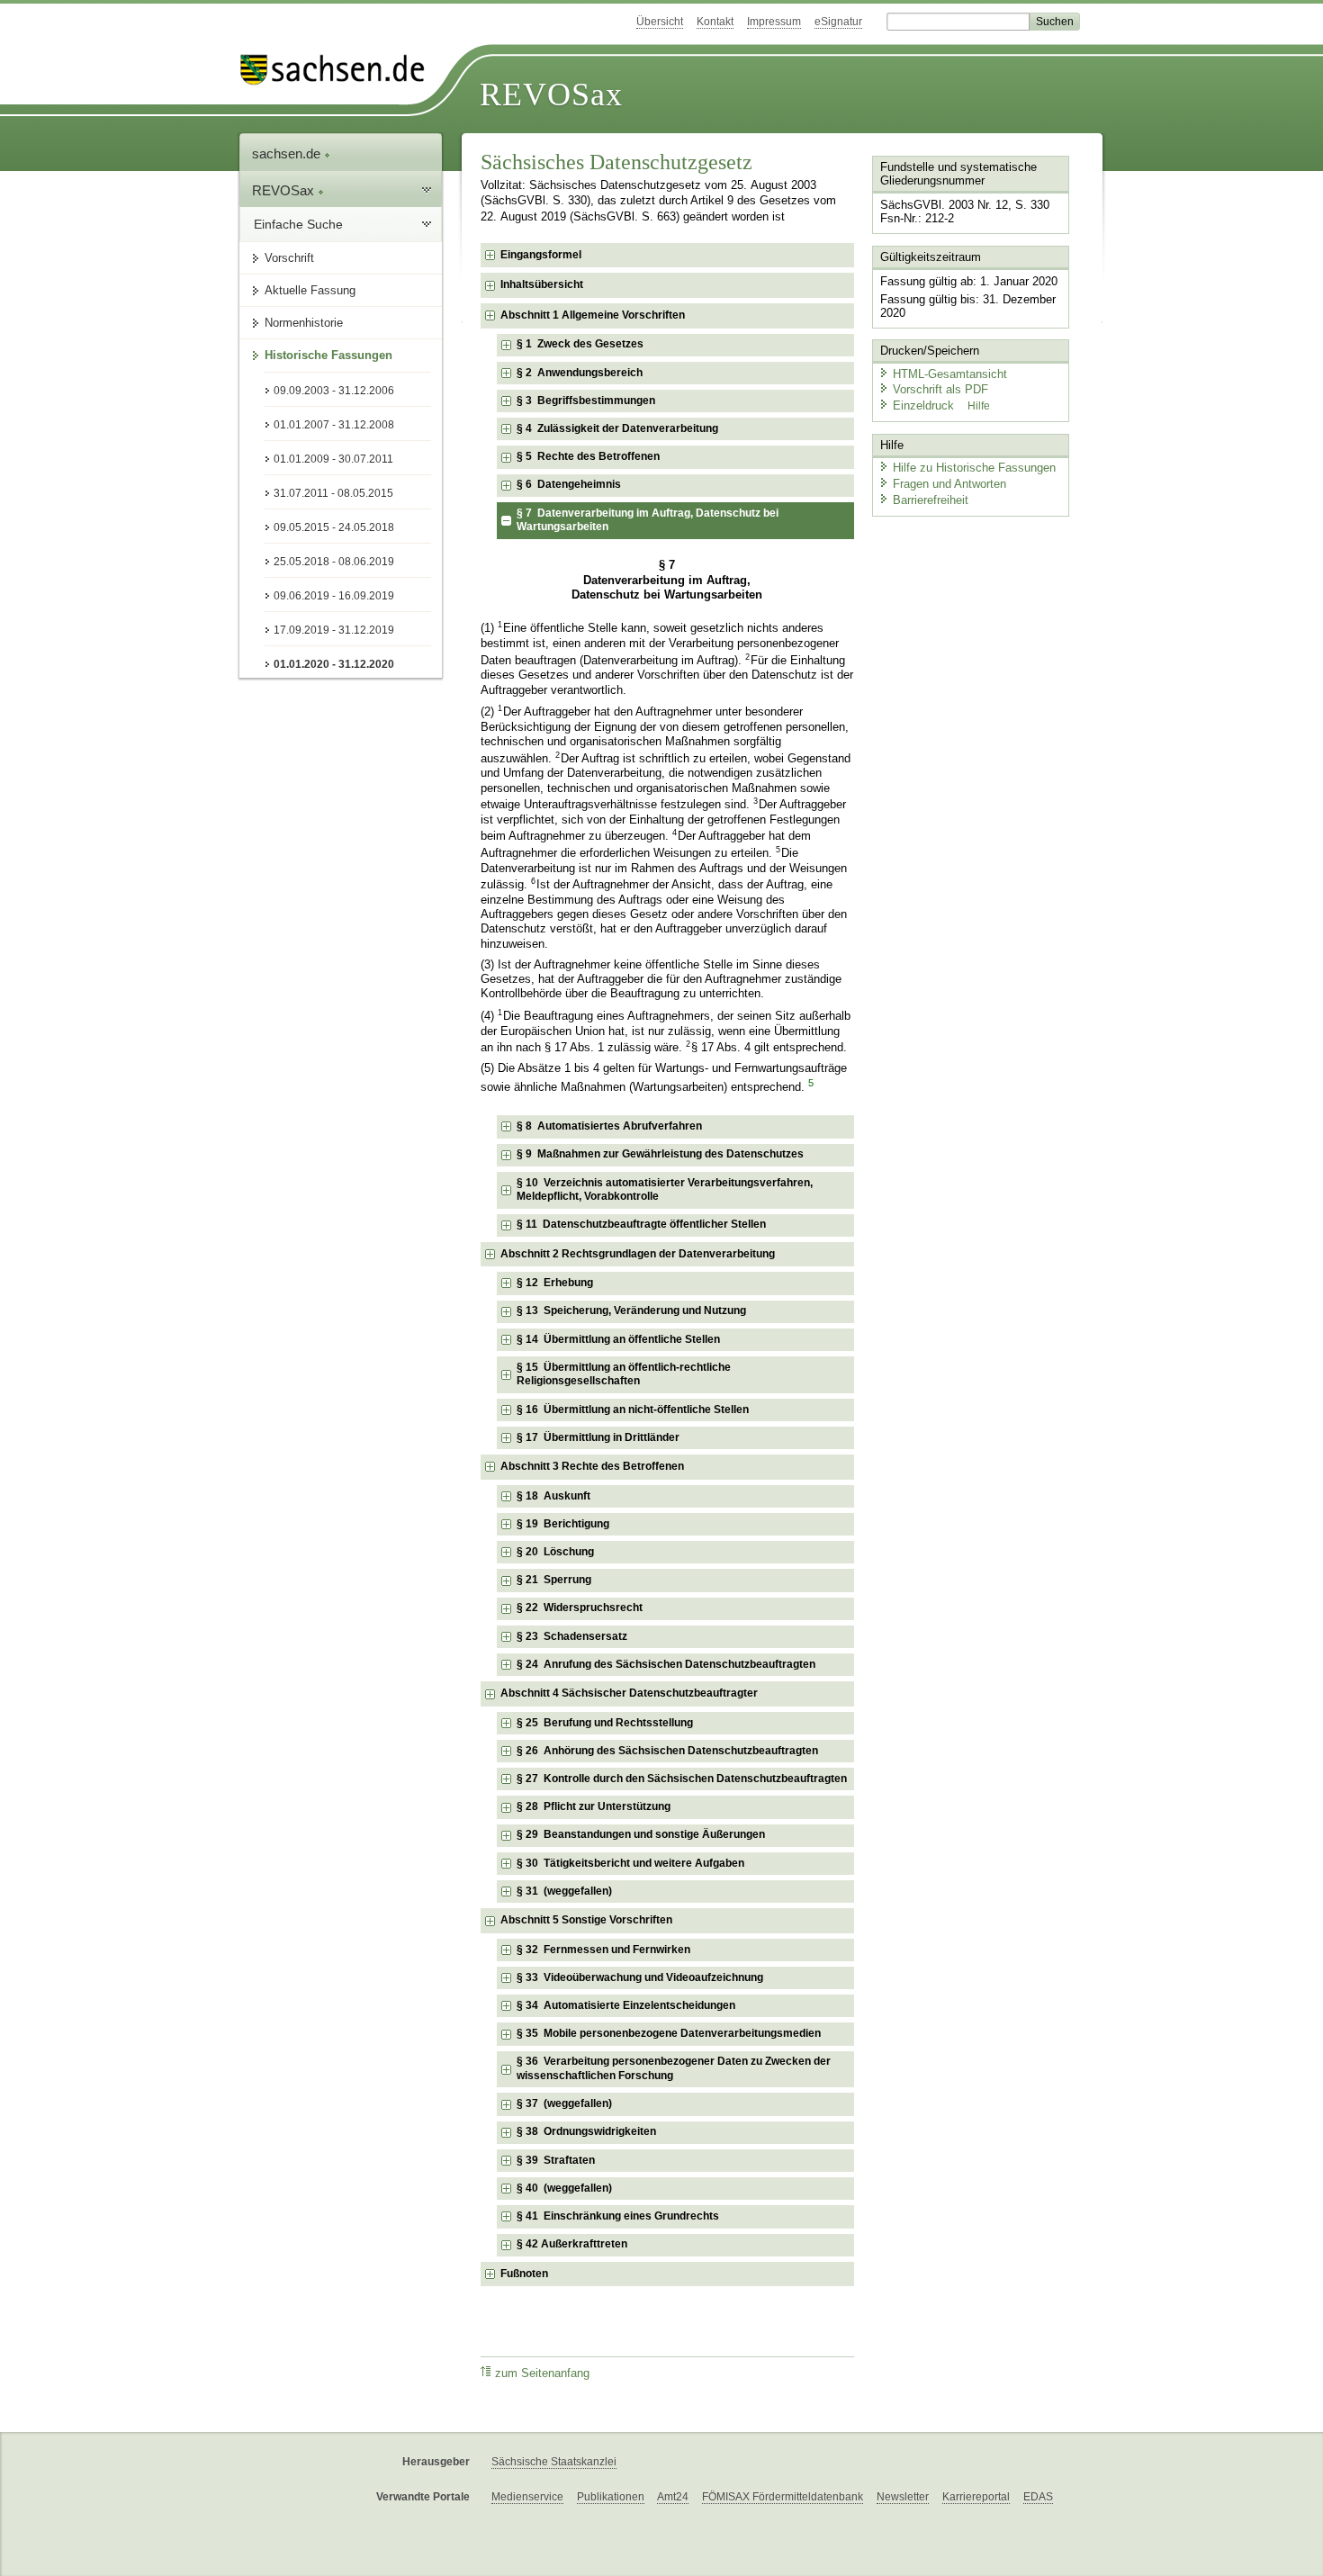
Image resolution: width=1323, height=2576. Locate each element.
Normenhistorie (304, 323)
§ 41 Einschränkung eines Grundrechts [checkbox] (618, 2216)
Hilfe (979, 406)
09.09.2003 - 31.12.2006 (334, 391)
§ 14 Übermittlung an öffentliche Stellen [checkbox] (618, 1339)
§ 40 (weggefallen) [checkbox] (564, 2188)
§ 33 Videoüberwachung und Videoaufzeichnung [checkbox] (640, 1977)
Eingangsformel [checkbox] (541, 255)
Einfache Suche (298, 224)
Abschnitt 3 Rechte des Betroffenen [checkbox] (592, 1466)
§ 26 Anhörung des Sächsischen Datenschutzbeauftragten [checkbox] (667, 1751)
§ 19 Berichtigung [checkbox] (563, 1524)
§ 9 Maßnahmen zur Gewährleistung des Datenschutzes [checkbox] (660, 1154)
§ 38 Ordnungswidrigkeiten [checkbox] (586, 2131)
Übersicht (660, 22)
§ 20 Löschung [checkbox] (555, 1552)
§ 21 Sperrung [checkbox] (554, 1580)
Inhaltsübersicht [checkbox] (542, 284)
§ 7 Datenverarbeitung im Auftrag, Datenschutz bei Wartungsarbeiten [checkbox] (648, 520)
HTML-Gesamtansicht (950, 374)
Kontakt (715, 22)
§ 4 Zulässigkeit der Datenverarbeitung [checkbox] (617, 428)
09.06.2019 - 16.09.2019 (334, 596)
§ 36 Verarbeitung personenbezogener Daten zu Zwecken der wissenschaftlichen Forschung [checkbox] (674, 2068)
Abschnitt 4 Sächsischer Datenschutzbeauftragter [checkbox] (629, 1693)
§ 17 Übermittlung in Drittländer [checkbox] (598, 1437)
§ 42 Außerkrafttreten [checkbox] (572, 2244)
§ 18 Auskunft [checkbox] (553, 1496)
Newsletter (903, 2497)
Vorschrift (289, 258)
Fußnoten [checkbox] (524, 2274)
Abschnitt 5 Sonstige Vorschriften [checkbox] (586, 1920)
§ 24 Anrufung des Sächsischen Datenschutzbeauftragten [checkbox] (666, 1664)
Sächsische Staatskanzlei (554, 2462)
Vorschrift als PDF (940, 389)
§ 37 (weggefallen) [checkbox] (564, 2103)
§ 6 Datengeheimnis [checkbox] (569, 484)
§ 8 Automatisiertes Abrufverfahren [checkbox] (609, 1126)
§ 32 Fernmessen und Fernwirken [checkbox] (603, 1950)
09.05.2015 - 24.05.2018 (334, 527)
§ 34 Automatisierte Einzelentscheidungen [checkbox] (626, 2005)
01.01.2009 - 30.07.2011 (333, 459)
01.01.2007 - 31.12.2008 (334, 425)
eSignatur (838, 22)
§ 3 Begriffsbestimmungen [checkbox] (586, 401)
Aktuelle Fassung (310, 290)
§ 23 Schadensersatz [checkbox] (572, 1636)
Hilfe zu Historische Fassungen (974, 468)
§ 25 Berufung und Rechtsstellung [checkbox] (605, 1723)
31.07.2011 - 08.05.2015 (333, 493)
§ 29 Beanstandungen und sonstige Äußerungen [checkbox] (641, 1834)
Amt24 (673, 2497)
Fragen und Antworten (949, 484)
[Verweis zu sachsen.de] (339, 70)
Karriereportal (976, 2497)
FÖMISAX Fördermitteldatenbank (783, 2497)
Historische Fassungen (328, 355)
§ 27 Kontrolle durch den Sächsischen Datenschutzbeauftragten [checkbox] (682, 1779)
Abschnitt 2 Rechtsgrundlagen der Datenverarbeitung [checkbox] (638, 1254)
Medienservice (527, 2497)
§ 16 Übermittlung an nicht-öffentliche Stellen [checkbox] (633, 1410)
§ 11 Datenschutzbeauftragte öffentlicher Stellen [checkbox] (641, 1224)
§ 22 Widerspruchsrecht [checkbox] (580, 1608)
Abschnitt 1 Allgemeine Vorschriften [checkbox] (593, 315)
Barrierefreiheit (931, 500)
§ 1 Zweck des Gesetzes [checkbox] (580, 344)
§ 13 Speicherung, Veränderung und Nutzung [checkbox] (631, 1311)
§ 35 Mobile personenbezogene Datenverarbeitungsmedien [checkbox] (669, 2033)
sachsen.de (288, 153)
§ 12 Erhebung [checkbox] (555, 1283)
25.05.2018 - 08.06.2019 (334, 562)
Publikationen (611, 2497)
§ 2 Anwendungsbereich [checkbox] (580, 373)
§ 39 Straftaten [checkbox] (556, 2160)
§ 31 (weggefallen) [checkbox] (564, 1891)
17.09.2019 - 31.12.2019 (334, 630)
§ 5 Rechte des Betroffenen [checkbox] (588, 456)
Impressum (774, 22)
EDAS (1038, 2497)
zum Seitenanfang (542, 2373)
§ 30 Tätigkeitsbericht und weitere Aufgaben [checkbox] (630, 1863)
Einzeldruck (925, 405)
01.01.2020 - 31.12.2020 (334, 664)
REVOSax (551, 95)
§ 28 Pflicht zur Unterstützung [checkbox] (594, 1806)
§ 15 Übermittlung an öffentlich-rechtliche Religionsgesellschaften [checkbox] (624, 1374)
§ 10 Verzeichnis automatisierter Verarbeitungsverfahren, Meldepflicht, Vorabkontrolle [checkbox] (665, 1190)
